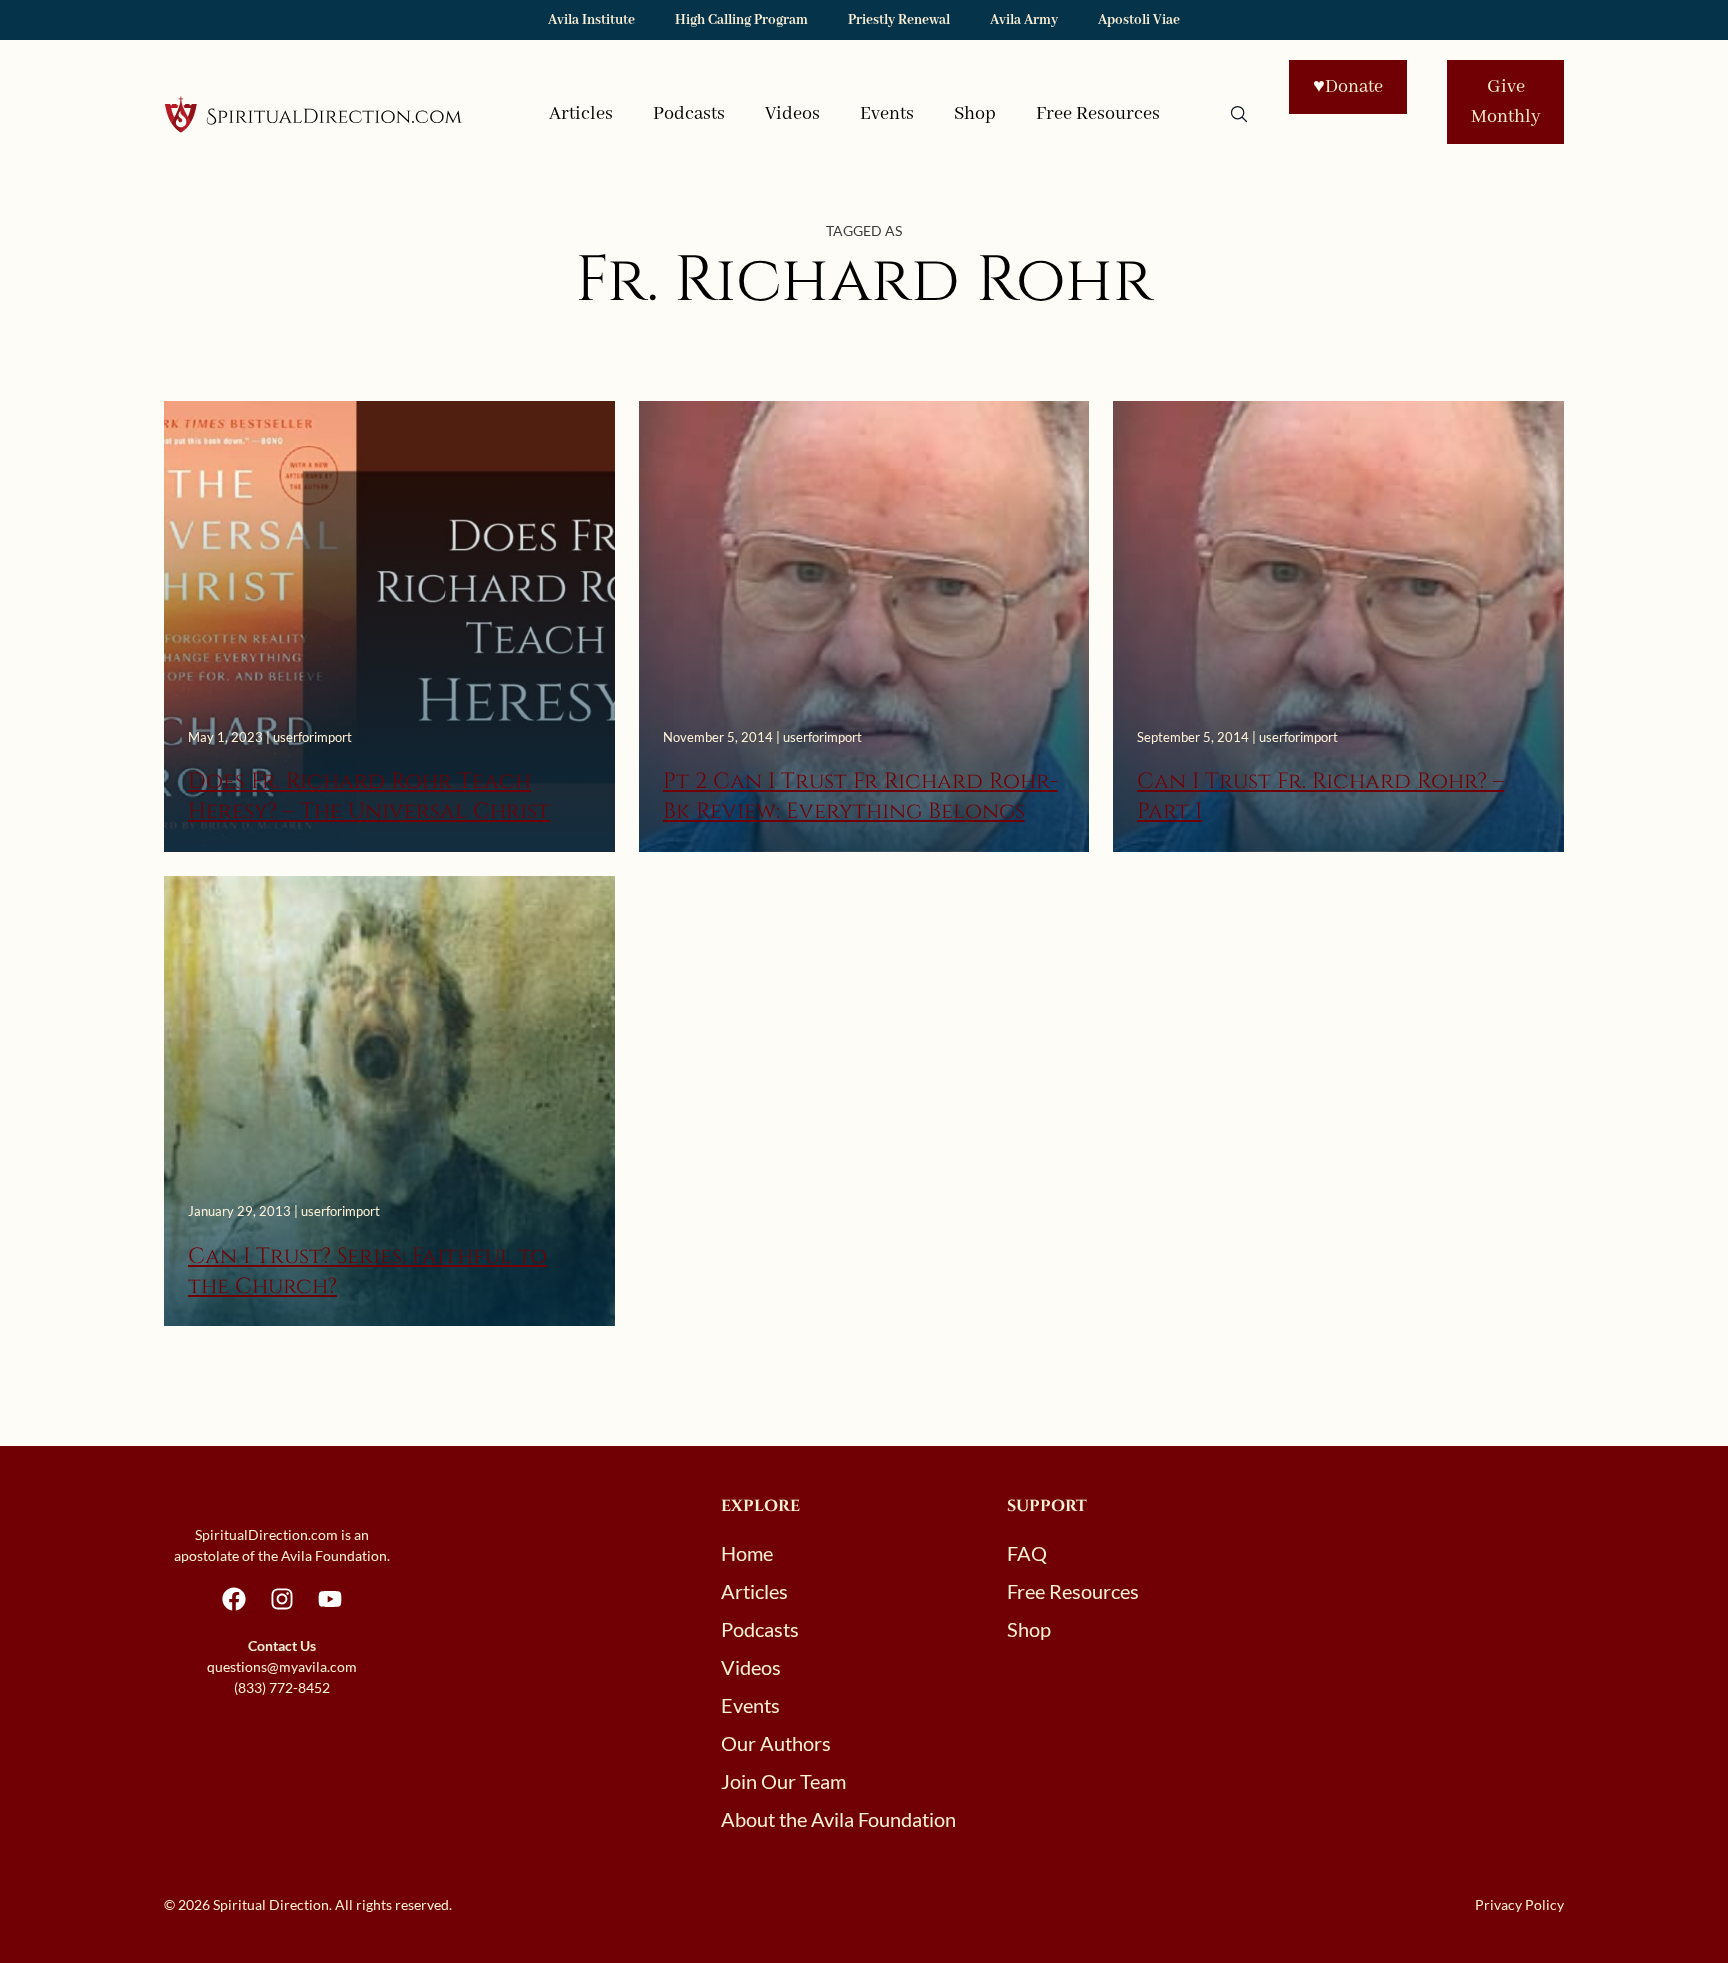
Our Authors (776, 1743)
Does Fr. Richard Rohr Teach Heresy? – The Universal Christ (369, 796)
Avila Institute (591, 20)
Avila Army (1024, 20)
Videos (792, 114)
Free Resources (1098, 114)
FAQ (1027, 1553)
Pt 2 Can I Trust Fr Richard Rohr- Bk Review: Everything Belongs (860, 796)
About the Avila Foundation (838, 1819)
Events (887, 114)
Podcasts (689, 114)
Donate (1348, 87)
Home (747, 1553)
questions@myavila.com (282, 1666)
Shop (975, 114)
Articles (581, 114)
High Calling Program (741, 20)
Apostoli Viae (1139, 20)
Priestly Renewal (899, 20)
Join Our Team (783, 1781)
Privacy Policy (1519, 1904)
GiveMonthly (1505, 102)
